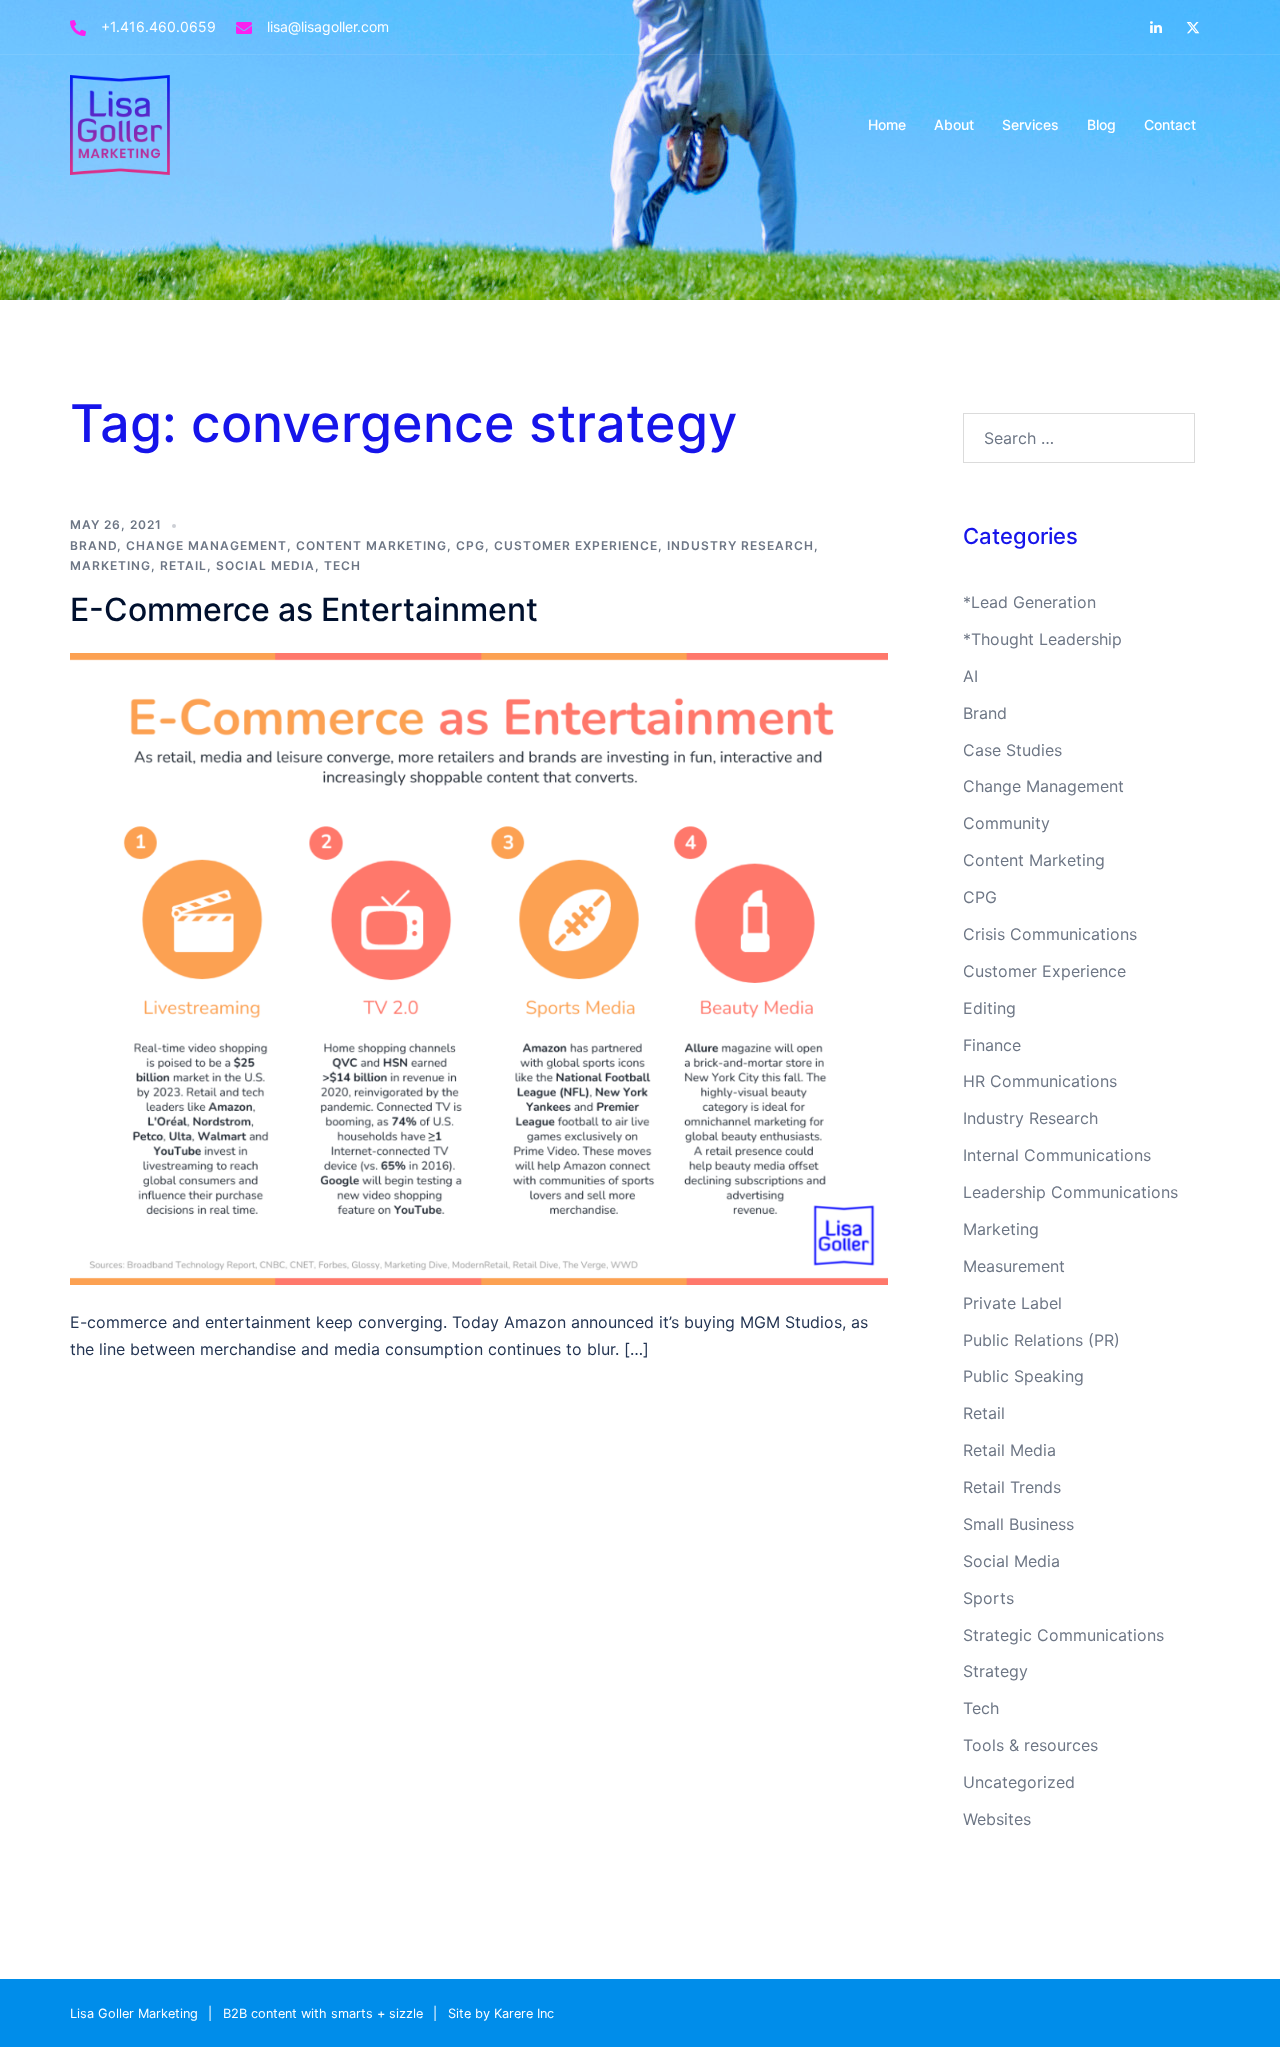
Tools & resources (1030, 1745)
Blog (1101, 124)
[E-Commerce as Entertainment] (479, 967)
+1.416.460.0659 (158, 26)
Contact (1170, 124)
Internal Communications (1057, 1155)
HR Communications (1040, 1081)
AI (970, 676)
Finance (992, 1045)
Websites (997, 1819)
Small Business (1018, 1524)
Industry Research (740, 545)
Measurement (1014, 1266)
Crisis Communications (1050, 934)
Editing (989, 1008)
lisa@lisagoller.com (328, 26)
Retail (183, 565)
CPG (470, 545)
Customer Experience (576, 545)
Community (1006, 823)
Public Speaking (1023, 1376)
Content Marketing (371, 545)
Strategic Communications (1063, 1635)
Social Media (265, 565)
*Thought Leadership (1042, 639)
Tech (342, 565)
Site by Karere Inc (501, 2013)
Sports (988, 1598)
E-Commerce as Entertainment (304, 609)
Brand (93, 545)
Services (1030, 124)
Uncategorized (1019, 1782)
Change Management (206, 545)
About (954, 124)
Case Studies (1012, 750)
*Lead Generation (1029, 602)
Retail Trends (1012, 1487)
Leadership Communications (1070, 1192)
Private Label (1012, 1303)
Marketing (110, 565)
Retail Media (1009, 1450)
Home (887, 124)
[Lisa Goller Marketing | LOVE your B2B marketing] (120, 123)
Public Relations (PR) (1041, 1340)
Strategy (995, 1671)
